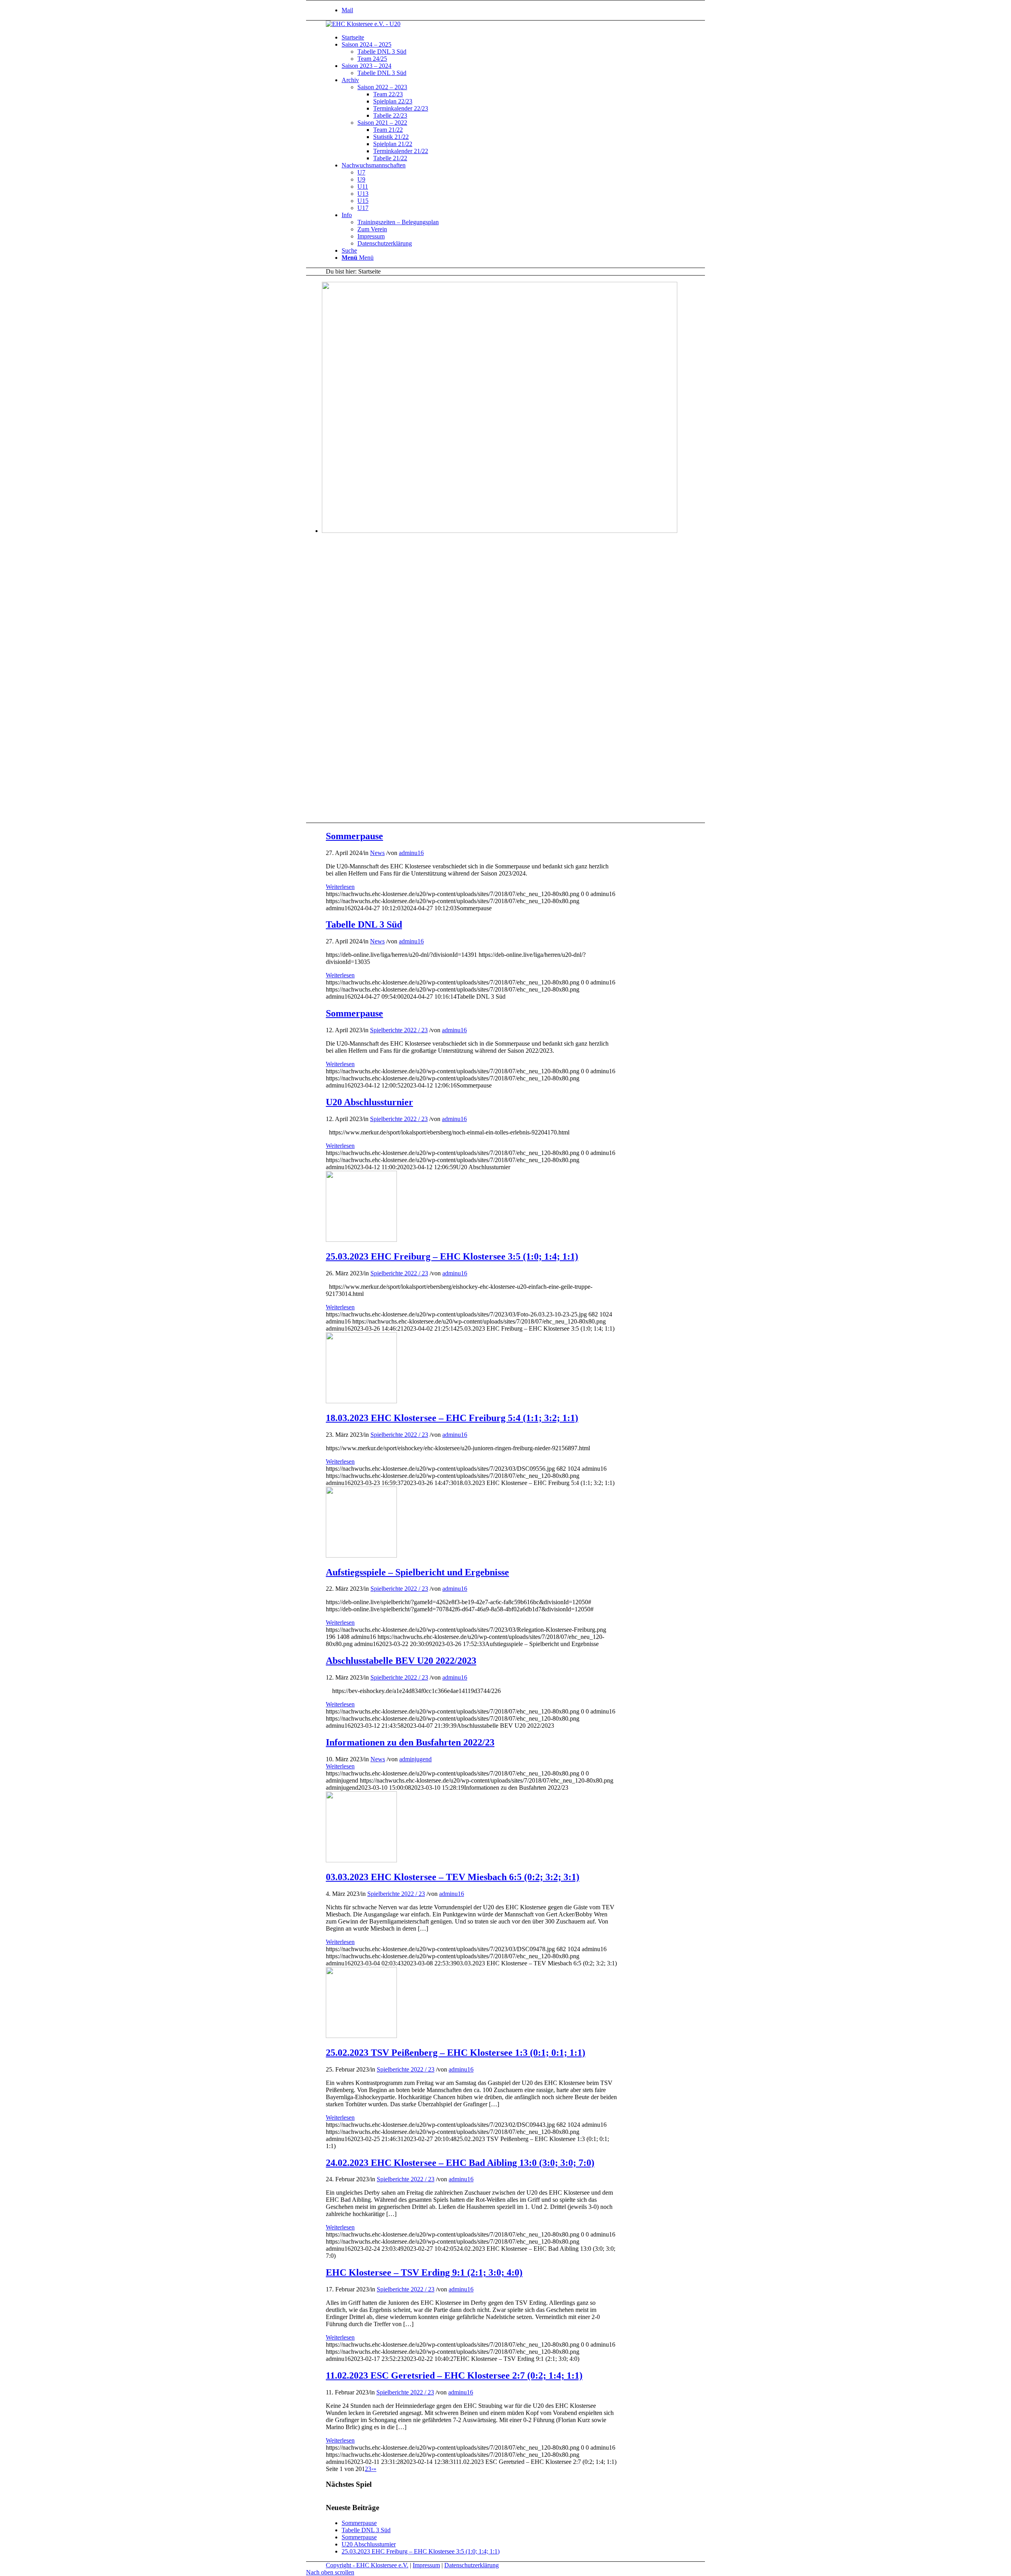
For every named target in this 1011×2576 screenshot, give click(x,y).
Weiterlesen (340, 887)
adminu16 (411, 853)
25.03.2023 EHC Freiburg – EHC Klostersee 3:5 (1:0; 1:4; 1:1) (452, 1256)
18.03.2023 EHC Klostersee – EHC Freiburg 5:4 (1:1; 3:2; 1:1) (452, 1418)
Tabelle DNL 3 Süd (364, 924)
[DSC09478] (361, 1860)
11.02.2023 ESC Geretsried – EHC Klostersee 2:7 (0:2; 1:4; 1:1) (454, 2375)
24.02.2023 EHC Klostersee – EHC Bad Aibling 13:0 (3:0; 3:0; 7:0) (460, 2163)
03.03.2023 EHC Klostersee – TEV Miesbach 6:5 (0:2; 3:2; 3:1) (453, 1877)
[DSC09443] (361, 2036)
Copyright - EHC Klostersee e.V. (367, 2565)
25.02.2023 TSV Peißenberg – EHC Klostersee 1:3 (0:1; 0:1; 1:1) (456, 2053)
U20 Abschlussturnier (369, 1102)
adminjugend (415, 1759)
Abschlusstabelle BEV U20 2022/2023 (401, 1661)
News (377, 853)
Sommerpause (354, 836)
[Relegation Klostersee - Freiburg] (361, 1555)
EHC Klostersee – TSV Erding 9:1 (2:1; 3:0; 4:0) (424, 2272)
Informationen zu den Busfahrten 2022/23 (410, 1742)
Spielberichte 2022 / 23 (399, 1030)
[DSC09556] (361, 1401)
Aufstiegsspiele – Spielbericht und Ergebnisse (417, 1572)
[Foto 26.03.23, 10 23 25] (361, 1240)
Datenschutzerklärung (472, 2565)
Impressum (426, 2565)
